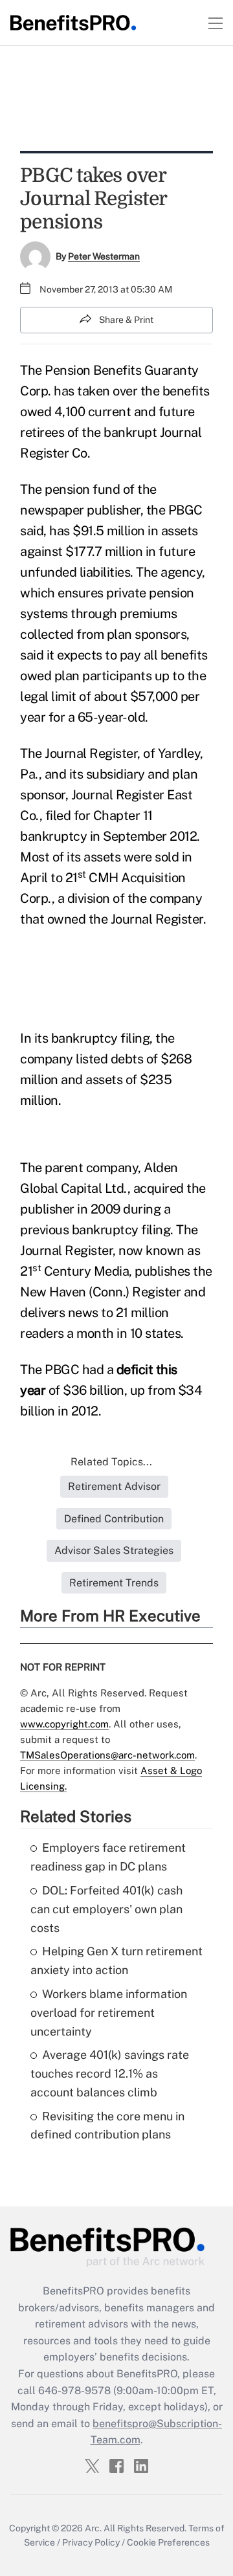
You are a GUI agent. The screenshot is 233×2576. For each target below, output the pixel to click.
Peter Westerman (104, 256)
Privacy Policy (91, 2542)
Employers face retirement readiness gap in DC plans (108, 1857)
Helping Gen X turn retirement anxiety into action (116, 1960)
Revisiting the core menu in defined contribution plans (107, 2126)
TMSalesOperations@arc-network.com (107, 1755)
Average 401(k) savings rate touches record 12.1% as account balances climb (110, 2073)
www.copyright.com (64, 1724)
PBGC (185, 510)
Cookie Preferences (168, 2542)
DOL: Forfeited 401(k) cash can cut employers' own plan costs (106, 1909)
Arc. (93, 2528)
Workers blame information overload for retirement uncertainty (109, 2013)
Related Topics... (111, 1462)
